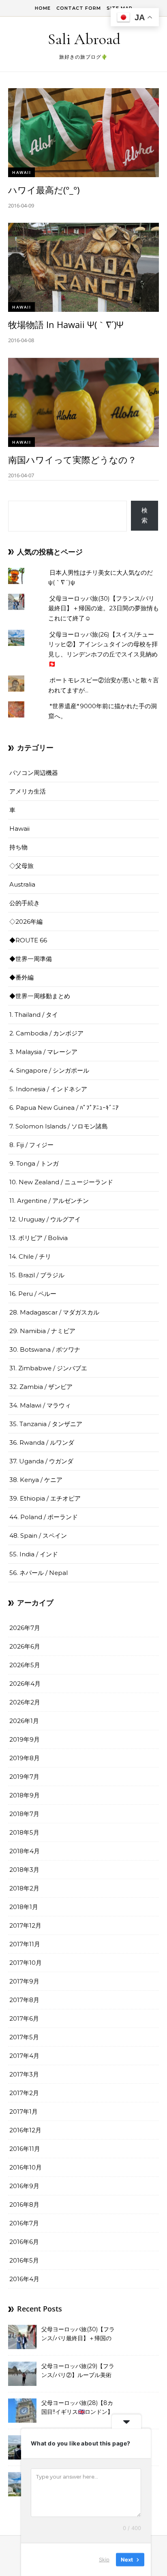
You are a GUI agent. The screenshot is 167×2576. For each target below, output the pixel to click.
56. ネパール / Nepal (39, 1573)
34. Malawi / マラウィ (40, 1405)
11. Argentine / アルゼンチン (49, 1201)
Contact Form (79, 8)
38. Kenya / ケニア (36, 1480)
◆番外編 (21, 977)
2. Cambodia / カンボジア (46, 1033)
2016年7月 (24, 2223)
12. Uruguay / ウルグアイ (45, 1219)
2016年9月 (24, 2186)
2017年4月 (24, 2056)
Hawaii (21, 172)
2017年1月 (24, 2111)
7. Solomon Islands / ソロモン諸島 (59, 1126)
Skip (104, 2559)
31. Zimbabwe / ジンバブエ (48, 1368)
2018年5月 (24, 1832)
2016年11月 (25, 2149)
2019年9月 (25, 1739)
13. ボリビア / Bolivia (39, 1238)
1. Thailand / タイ (34, 1015)
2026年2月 (25, 1702)
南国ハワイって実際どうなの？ (72, 459)
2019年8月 (25, 1758)
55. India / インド (34, 1554)
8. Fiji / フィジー (31, 1145)
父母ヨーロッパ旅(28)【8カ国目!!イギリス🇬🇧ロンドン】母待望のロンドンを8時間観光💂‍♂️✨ (77, 2408)
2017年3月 (24, 2074)
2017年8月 (24, 2000)
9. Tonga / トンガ (34, 1163)
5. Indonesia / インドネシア (48, 1089)
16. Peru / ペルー (33, 1294)
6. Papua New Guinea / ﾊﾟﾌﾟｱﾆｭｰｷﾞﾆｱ (64, 1108)
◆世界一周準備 (31, 959)
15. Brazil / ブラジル (37, 1275)
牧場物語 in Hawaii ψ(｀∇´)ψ (66, 324)
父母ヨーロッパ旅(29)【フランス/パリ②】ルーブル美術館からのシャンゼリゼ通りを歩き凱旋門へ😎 (78, 2371)
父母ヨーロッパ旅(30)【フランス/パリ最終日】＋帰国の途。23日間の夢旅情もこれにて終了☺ (104, 608)
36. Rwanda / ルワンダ (42, 1443)
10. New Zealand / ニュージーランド (61, 1182)
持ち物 (18, 847)
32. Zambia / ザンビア (41, 1387)
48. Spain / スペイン (38, 1536)
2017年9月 (24, 1981)
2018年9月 (25, 1795)
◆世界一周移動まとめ (40, 996)
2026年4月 (25, 1684)
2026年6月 (25, 1646)
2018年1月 (24, 1907)
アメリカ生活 (28, 791)
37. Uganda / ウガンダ (41, 1461)
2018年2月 (24, 1888)
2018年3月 (24, 1870)
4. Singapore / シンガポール (49, 1070)
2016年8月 (24, 2205)
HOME (43, 8)
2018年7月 (24, 1814)
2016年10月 (26, 2167)
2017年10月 (26, 1963)
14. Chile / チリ (30, 1256)
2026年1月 (24, 1721)
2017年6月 (24, 2018)
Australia (22, 884)
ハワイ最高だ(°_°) (44, 190)
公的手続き (25, 903)
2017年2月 (24, 2093)
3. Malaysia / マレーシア (43, 1052)
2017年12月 (25, 1925)
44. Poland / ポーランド (44, 1517)
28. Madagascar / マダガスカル (54, 1312)
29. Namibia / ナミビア (42, 1331)
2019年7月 (24, 1777)
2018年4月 (25, 1851)
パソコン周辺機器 (34, 773)
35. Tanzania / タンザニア (46, 1424)
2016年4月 (24, 2279)
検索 (145, 515)
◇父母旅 (21, 866)
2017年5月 (24, 2037)
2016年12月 (25, 2130)
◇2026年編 (26, 922)
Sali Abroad (84, 39)
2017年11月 (25, 1944)
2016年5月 (24, 2260)
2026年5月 (25, 1665)
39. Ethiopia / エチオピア (45, 1498)
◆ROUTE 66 (28, 940)
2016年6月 (24, 2242)
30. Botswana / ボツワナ (45, 1349)
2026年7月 (25, 1628)
